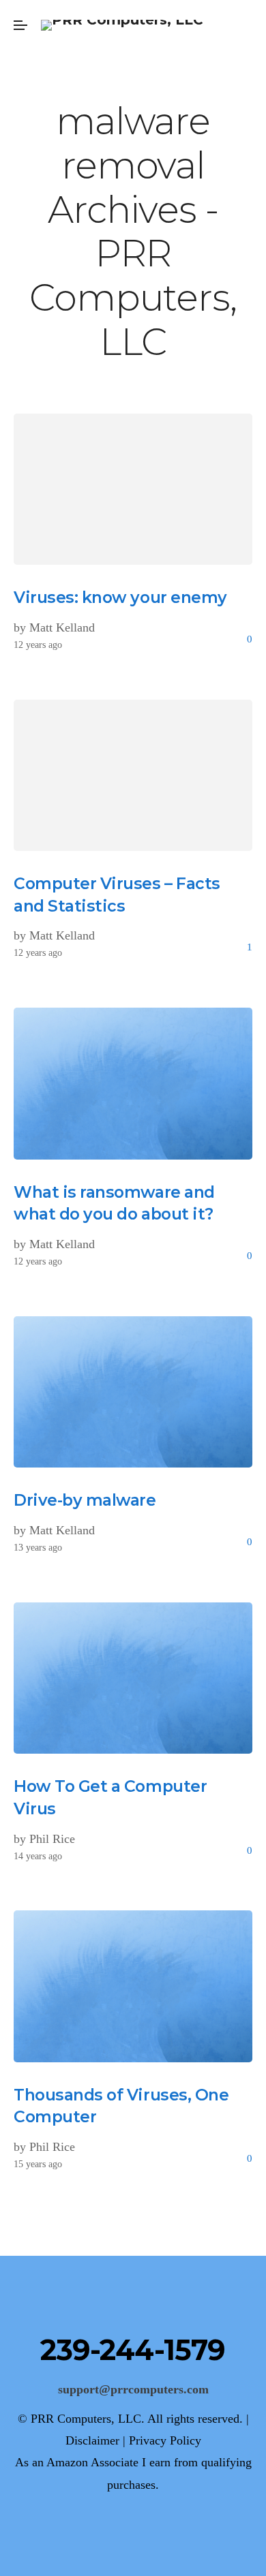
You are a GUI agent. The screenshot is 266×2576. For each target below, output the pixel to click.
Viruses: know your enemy (120, 597)
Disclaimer (92, 2440)
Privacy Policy (165, 2440)
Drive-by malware (85, 1500)
